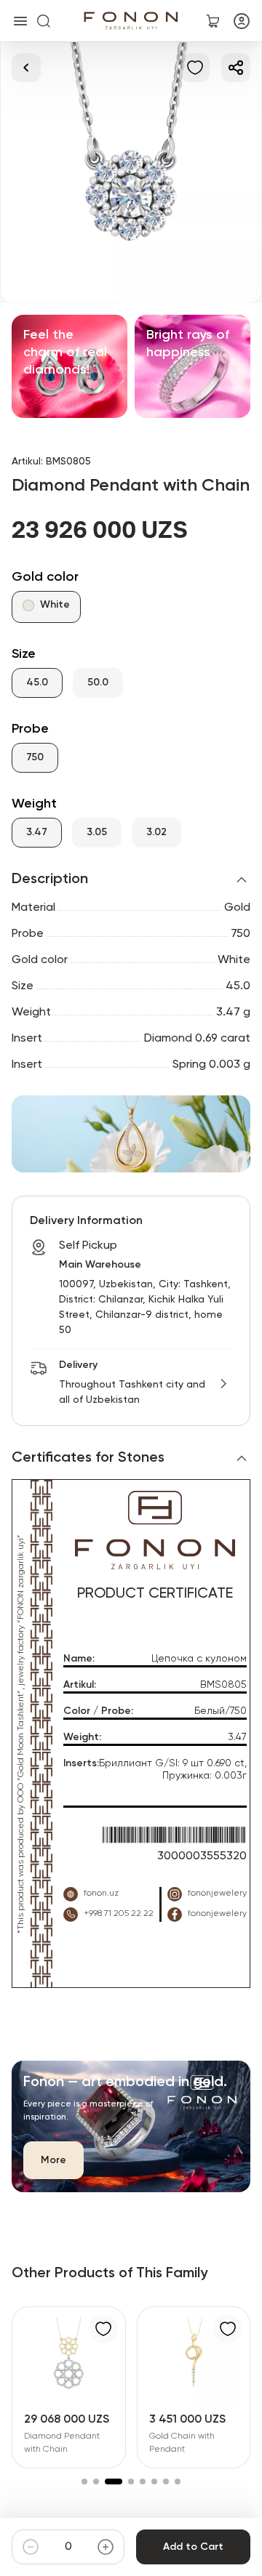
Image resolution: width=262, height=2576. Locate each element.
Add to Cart (193, 2547)
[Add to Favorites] (195, 68)
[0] (213, 21)
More (53, 2160)
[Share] (236, 68)
